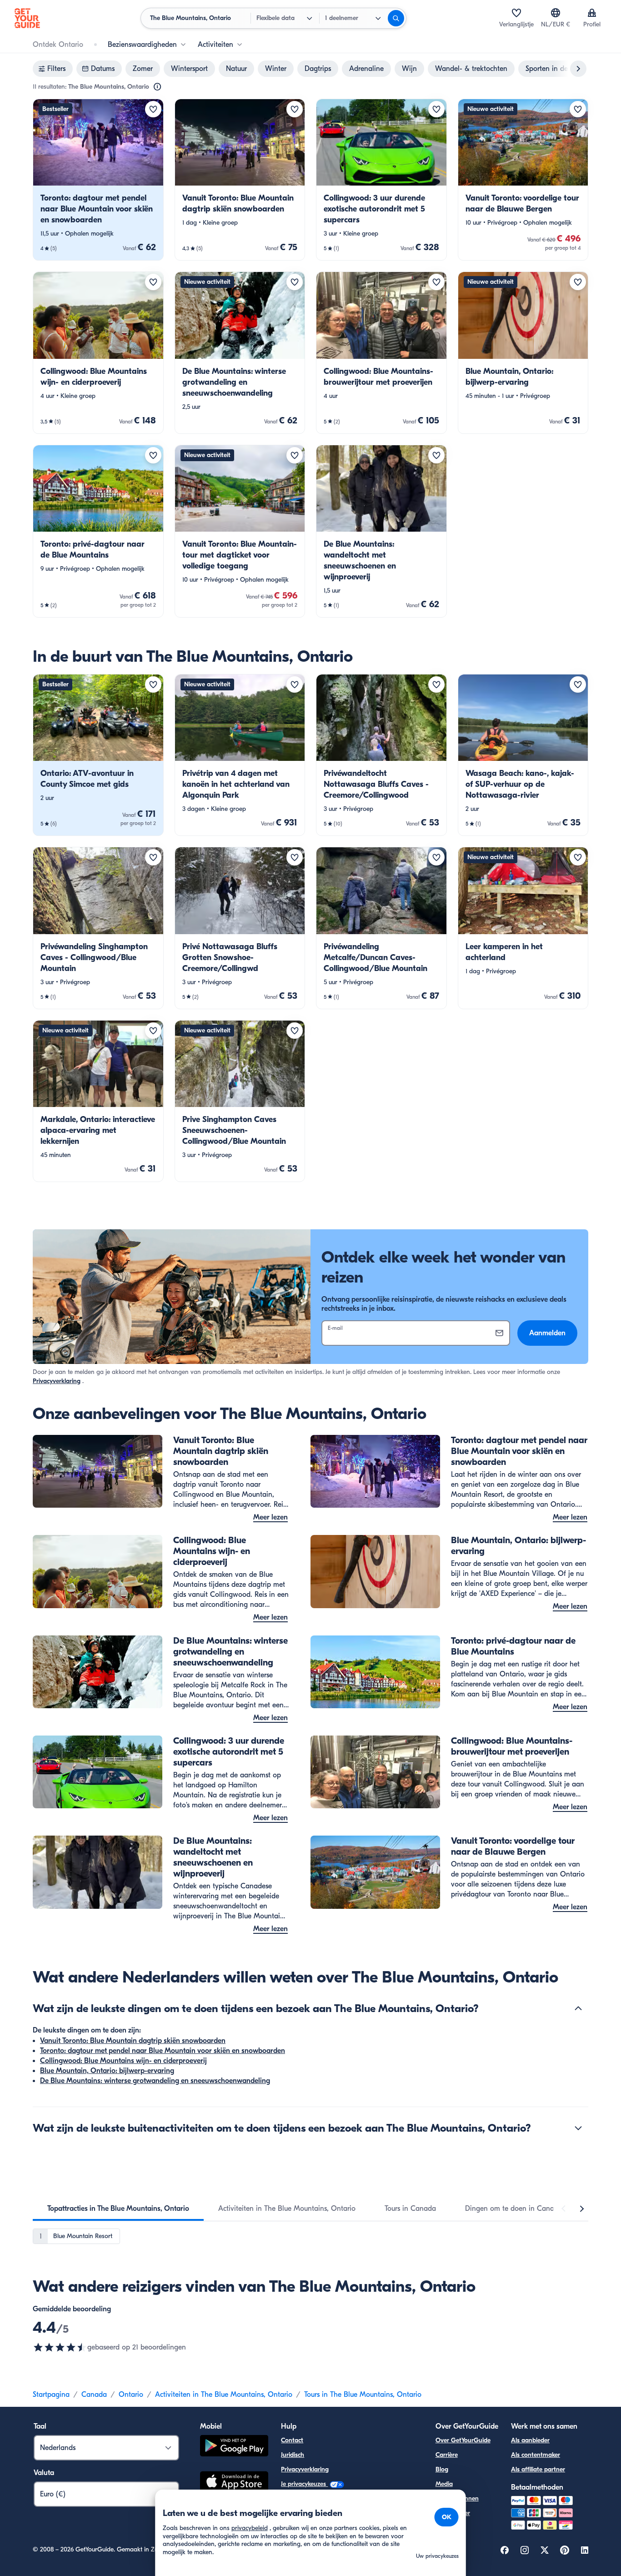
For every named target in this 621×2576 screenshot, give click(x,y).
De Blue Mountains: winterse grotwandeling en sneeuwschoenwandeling (155, 2081)
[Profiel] (592, 13)
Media (444, 2484)
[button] (98, 180)
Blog (442, 2469)
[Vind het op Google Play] (234, 2447)
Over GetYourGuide (463, 2440)
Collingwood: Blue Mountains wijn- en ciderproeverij (123, 2061)
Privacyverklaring (57, 1381)
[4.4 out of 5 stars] (60, 2347)
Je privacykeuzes (304, 2484)
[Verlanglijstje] (516, 13)
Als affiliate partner (538, 2469)
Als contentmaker (536, 2455)
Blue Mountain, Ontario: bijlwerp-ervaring (107, 2071)
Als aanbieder (530, 2440)
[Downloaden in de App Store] (234, 2483)
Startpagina (51, 2395)
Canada (94, 2395)
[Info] (157, 87)
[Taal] (556, 13)
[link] (98, 180)
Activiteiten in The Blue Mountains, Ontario (224, 2395)
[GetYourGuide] (27, 18)
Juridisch (293, 2455)
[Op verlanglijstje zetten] (153, 109)
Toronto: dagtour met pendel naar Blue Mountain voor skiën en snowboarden (163, 2051)
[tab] (118, 2209)
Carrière (447, 2455)
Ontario (131, 2395)
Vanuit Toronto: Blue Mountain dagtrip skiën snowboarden (133, 2041)
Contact (292, 2440)
